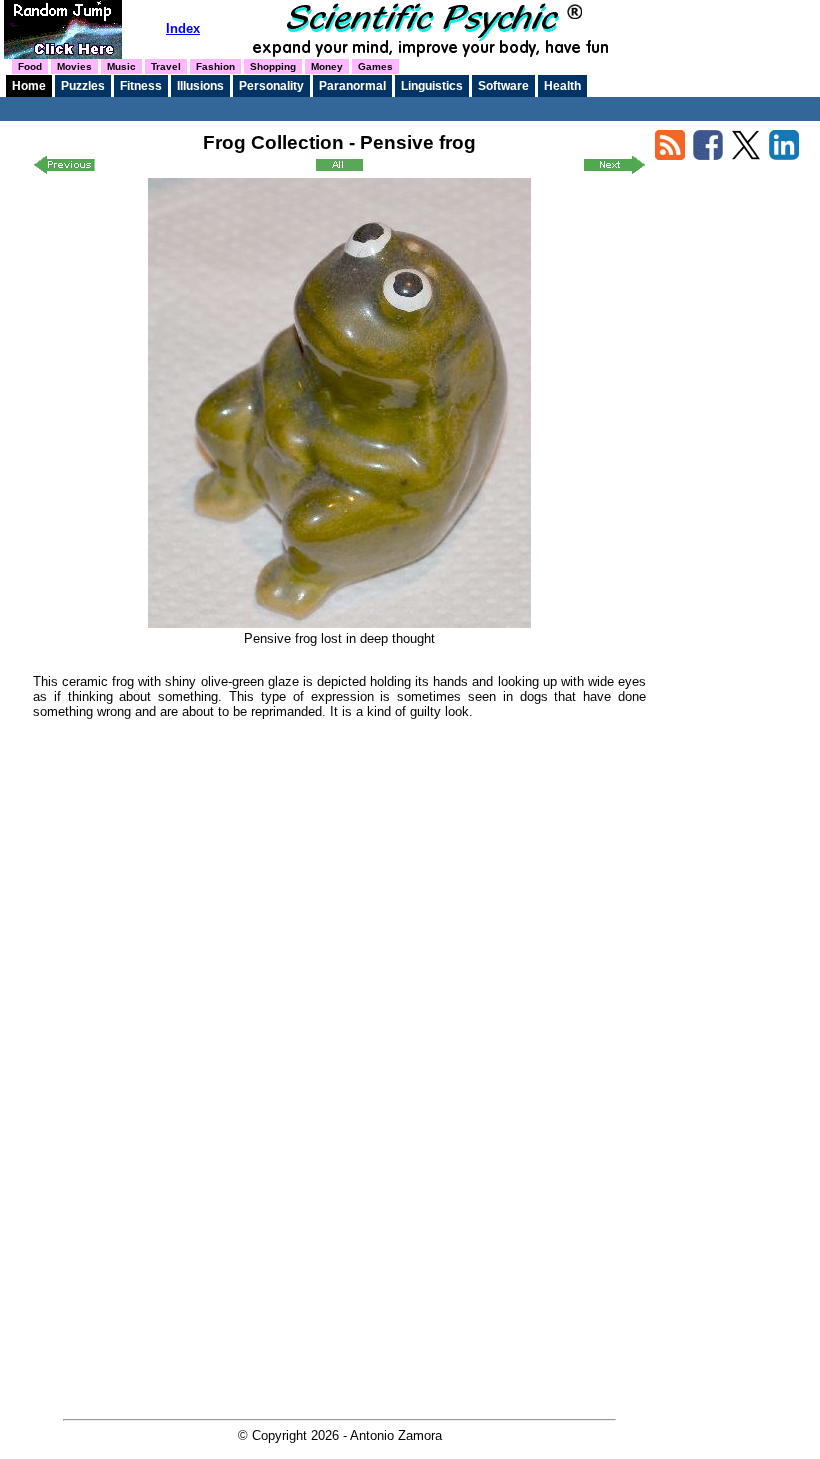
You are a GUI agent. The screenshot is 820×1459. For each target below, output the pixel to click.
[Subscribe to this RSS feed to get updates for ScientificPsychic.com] (670, 155)
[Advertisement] (340, 873)
